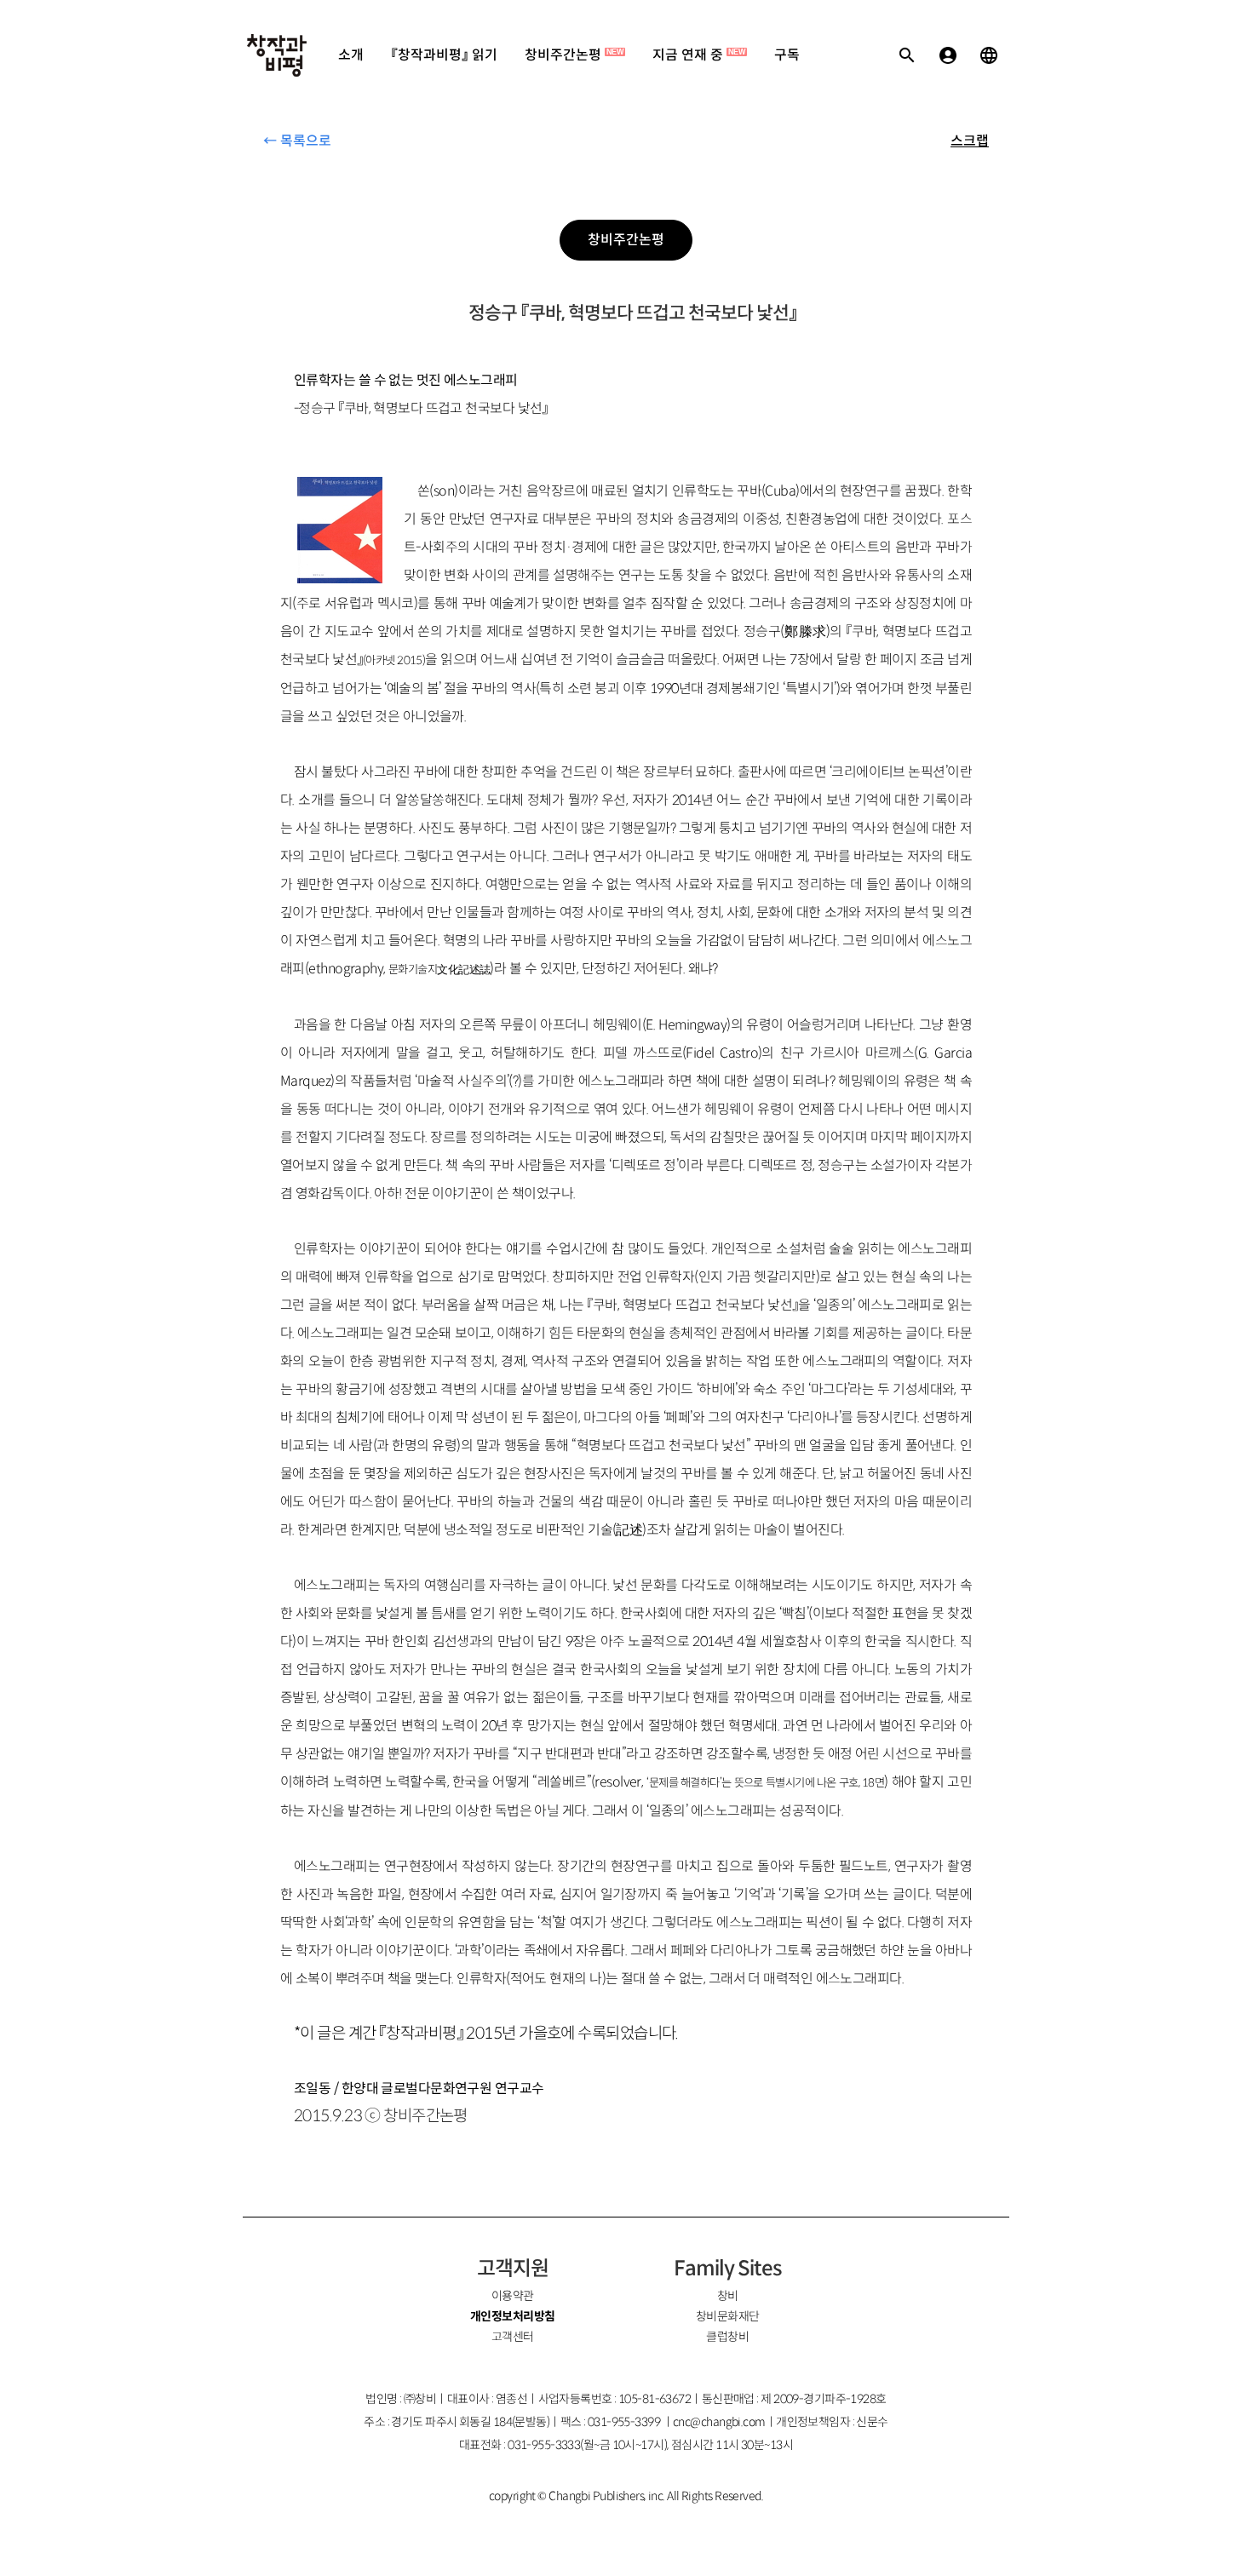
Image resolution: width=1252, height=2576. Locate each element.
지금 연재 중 (699, 55)
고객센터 (513, 2337)
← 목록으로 (297, 141)
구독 (787, 55)
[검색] (907, 55)
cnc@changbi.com (719, 2422)
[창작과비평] (277, 55)
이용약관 (513, 2296)
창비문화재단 (728, 2316)
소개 (351, 55)
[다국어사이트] (989, 55)
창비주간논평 (574, 55)
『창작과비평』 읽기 (444, 55)
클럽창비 (727, 2337)
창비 (728, 2296)
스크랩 (970, 141)
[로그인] (948, 55)
